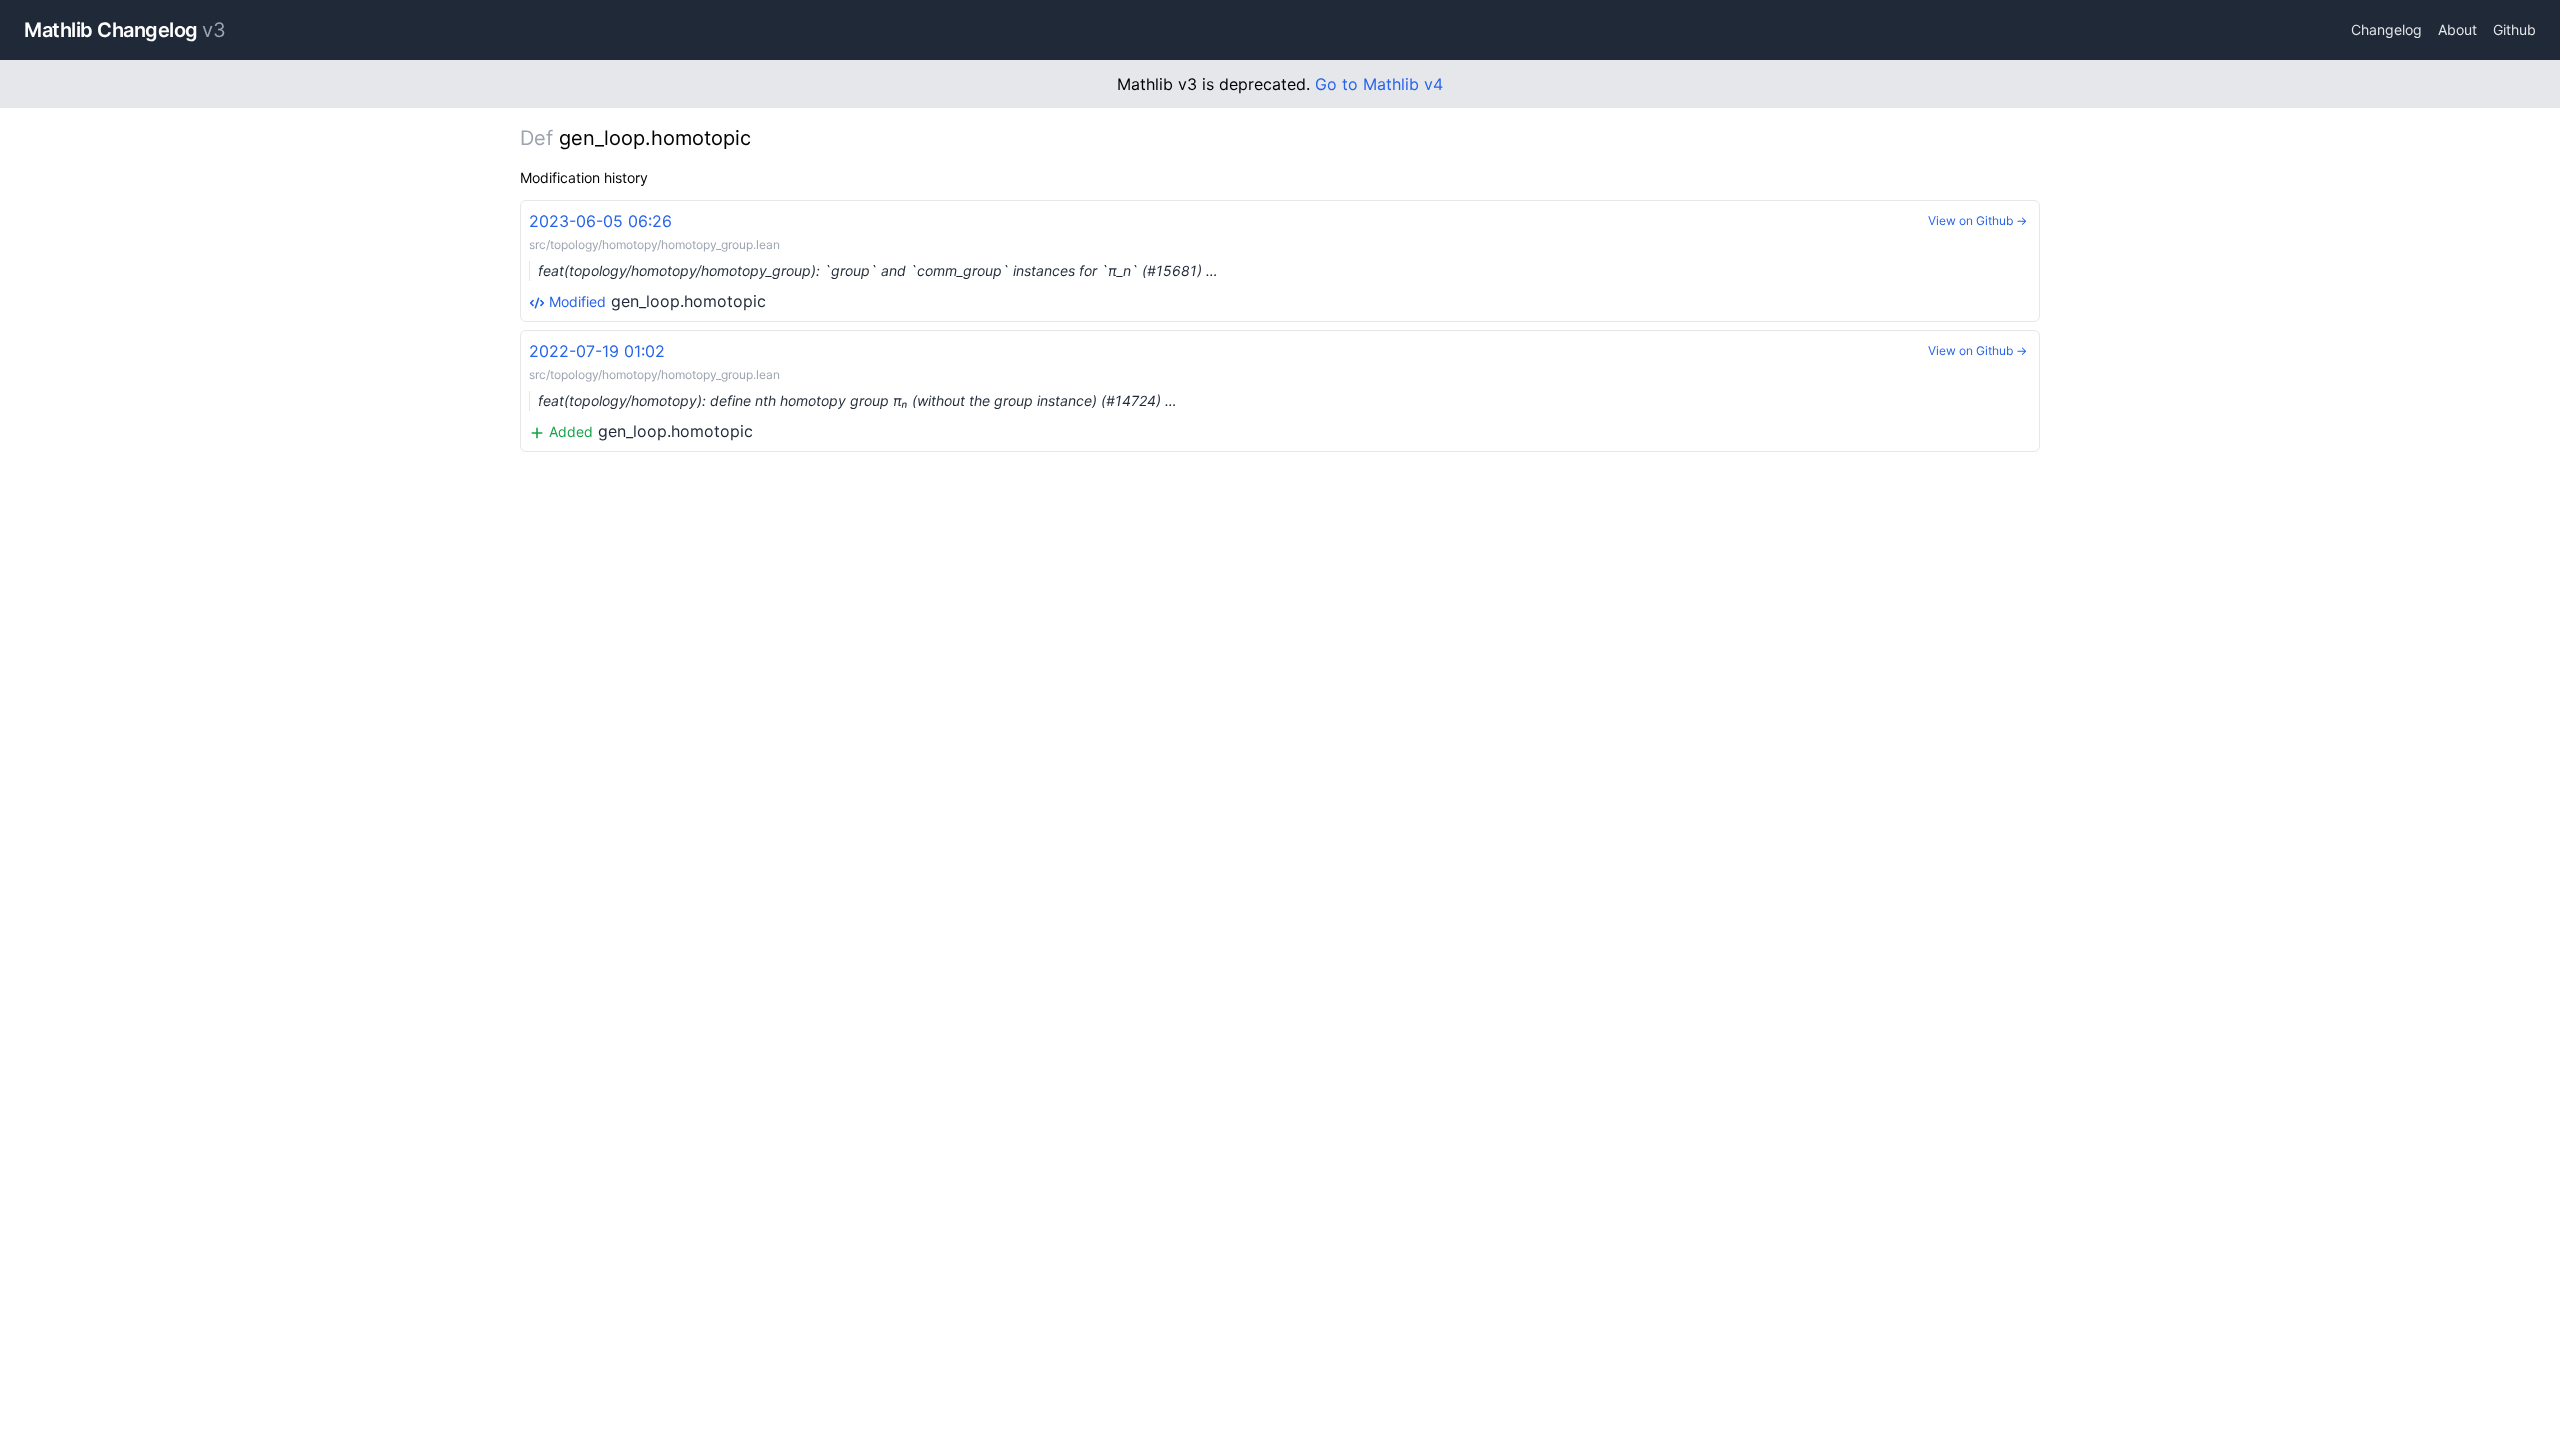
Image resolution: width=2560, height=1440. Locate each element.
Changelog (2386, 29)
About (2457, 29)
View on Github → (1977, 220)
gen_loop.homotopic (873, 261)
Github (2514, 29)
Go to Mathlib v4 (1379, 84)
